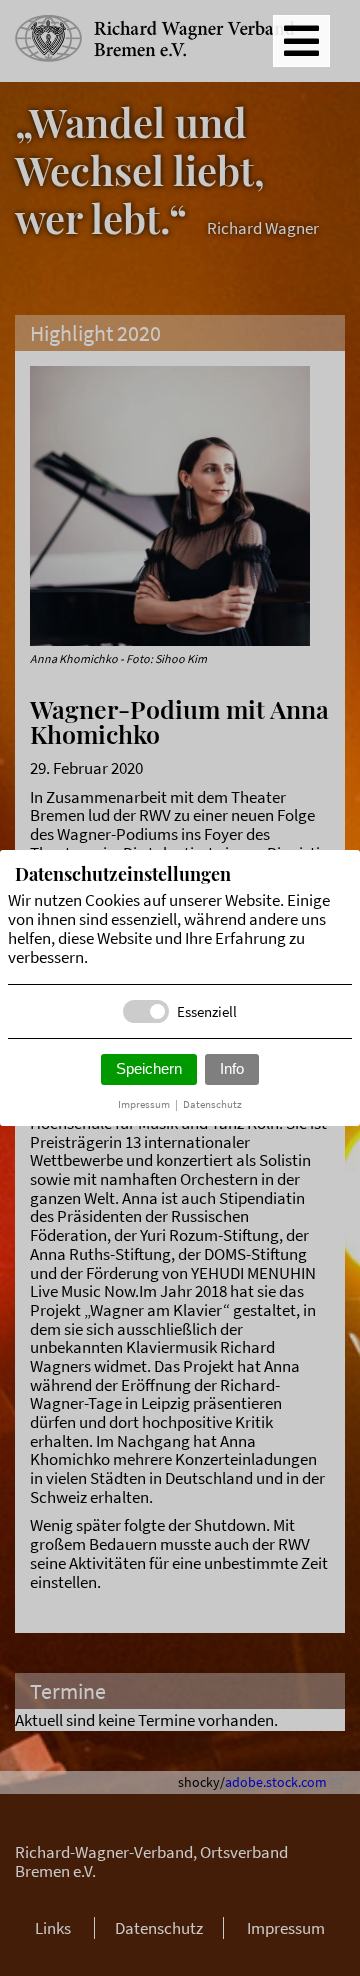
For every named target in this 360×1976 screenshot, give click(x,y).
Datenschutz (212, 1104)
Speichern (149, 1068)
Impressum (144, 1104)
